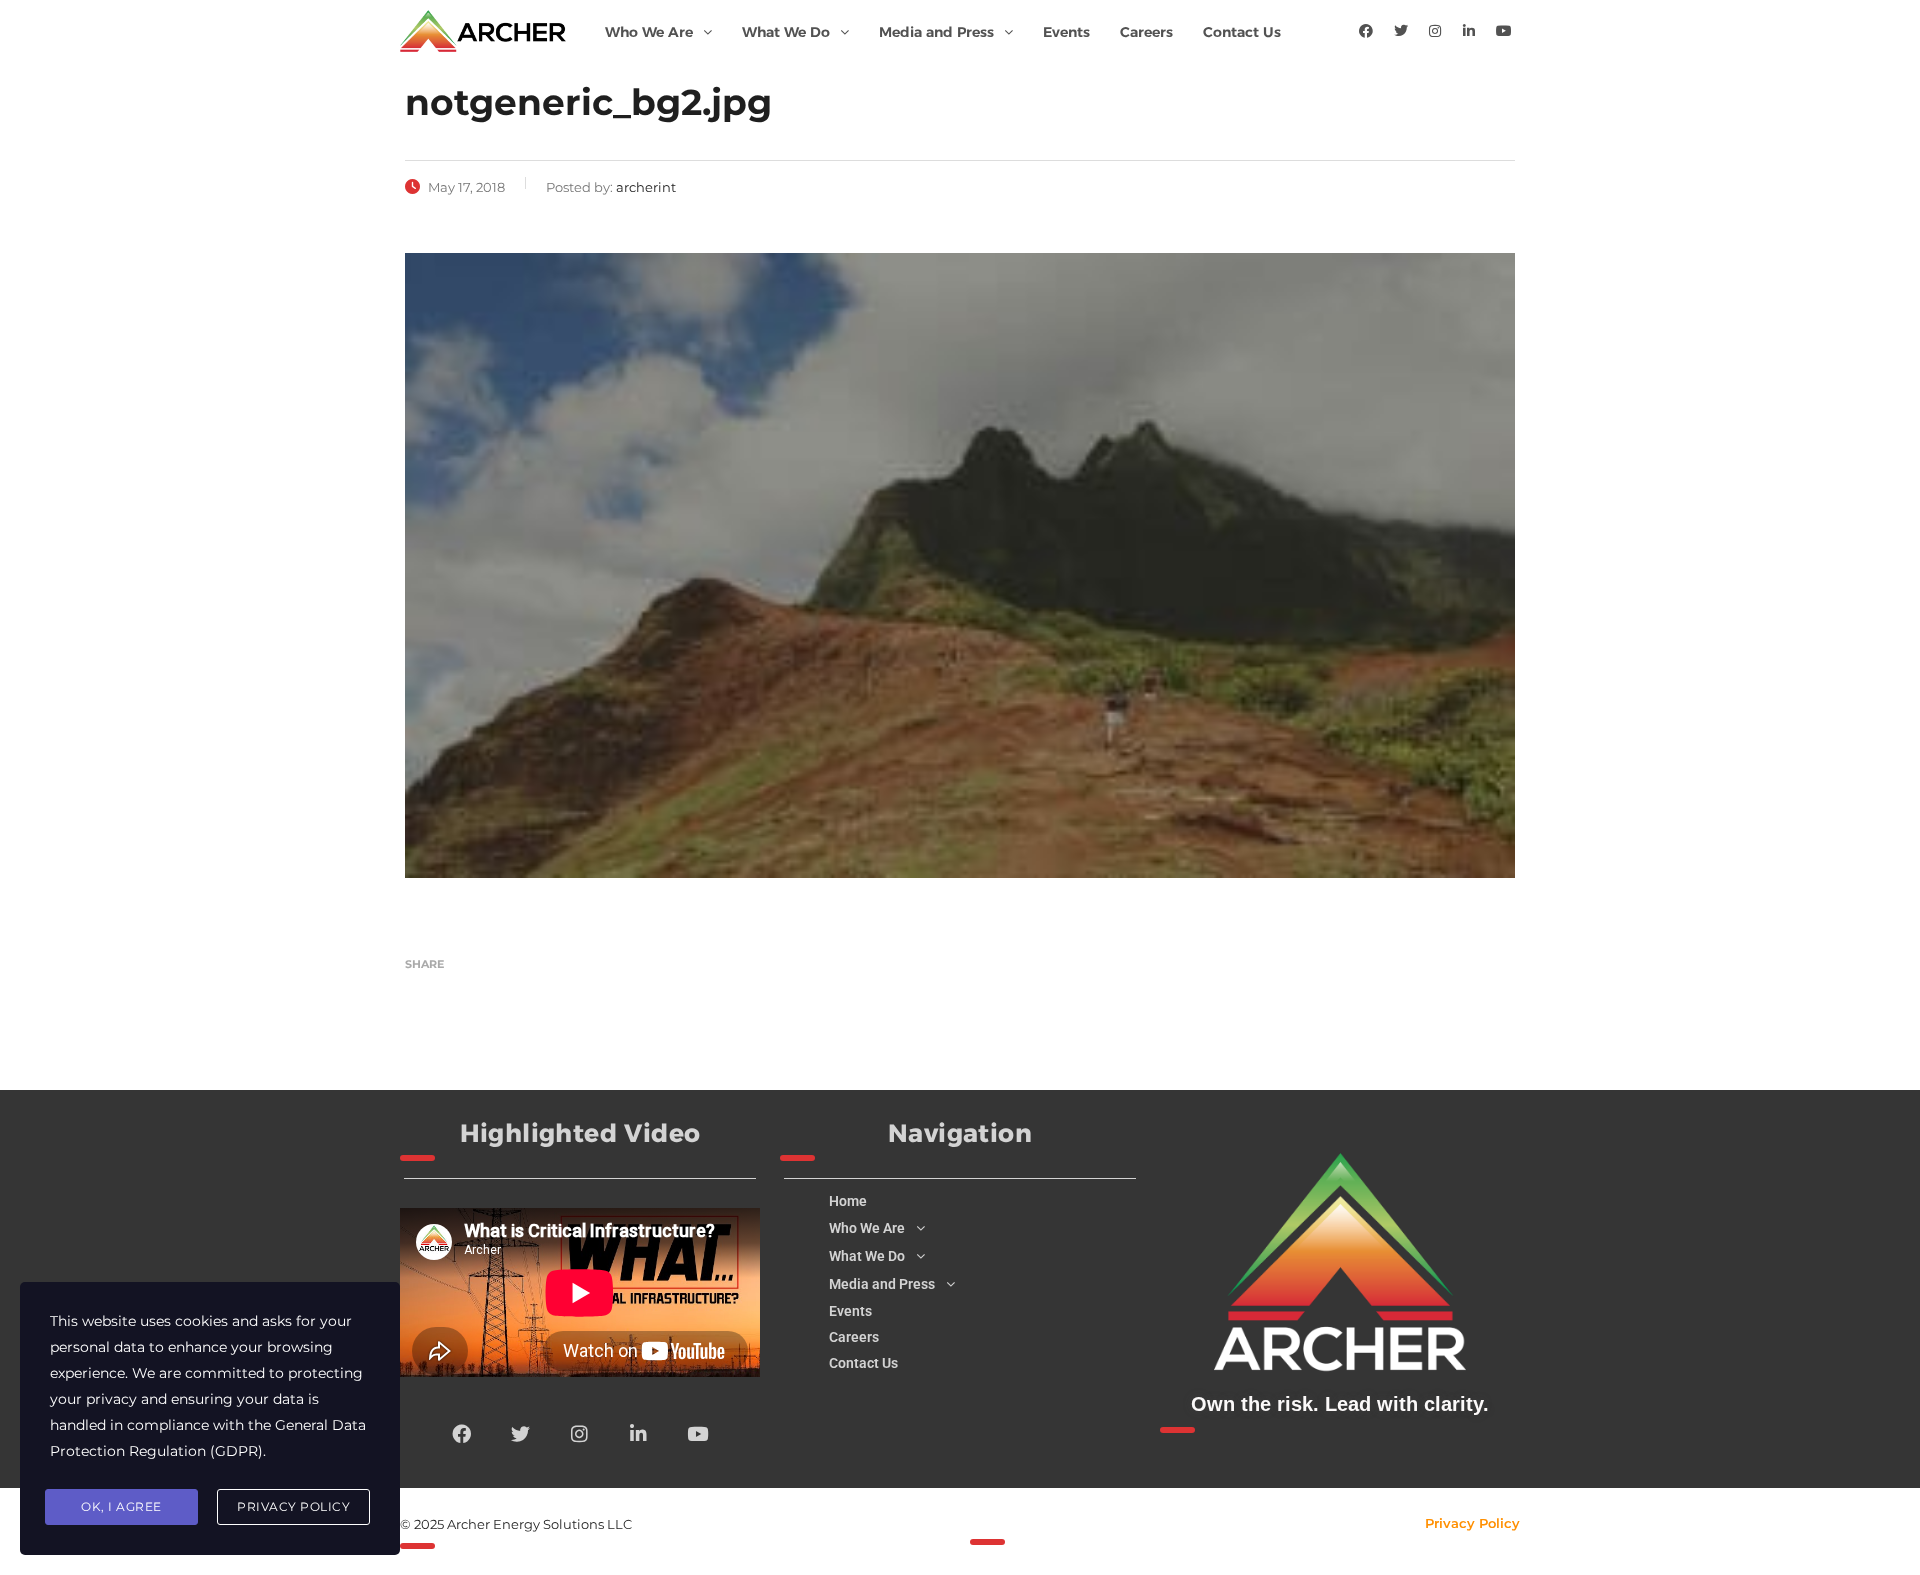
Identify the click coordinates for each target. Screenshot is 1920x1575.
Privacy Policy (1472, 1523)
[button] (658, 32)
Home (848, 1201)
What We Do (786, 32)
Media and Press (936, 32)
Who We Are (649, 32)
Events (1066, 32)
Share (424, 964)
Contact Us (1242, 32)
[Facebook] (1366, 31)
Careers (1146, 32)
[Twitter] (1401, 31)
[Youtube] (1504, 31)
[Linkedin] (1469, 31)
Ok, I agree (121, 1506)
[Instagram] (1435, 31)
